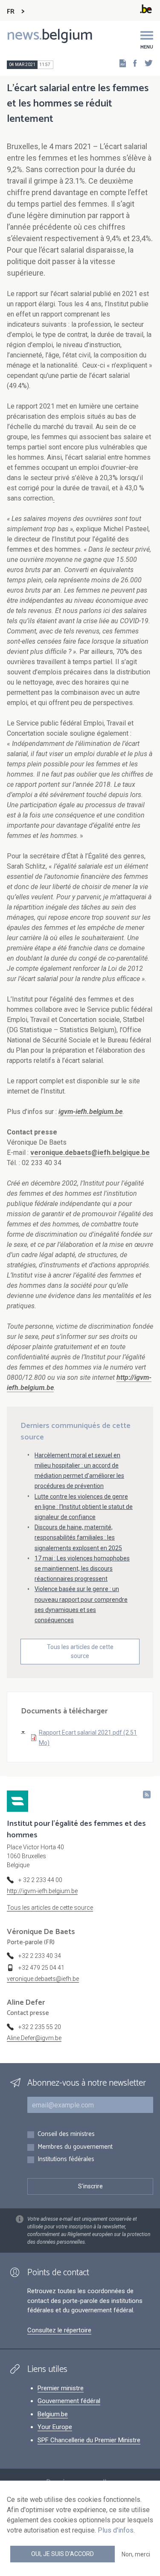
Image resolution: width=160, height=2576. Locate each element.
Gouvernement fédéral (69, 2401)
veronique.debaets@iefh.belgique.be (90, 1153)
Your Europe (55, 2427)
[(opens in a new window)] (132, 63)
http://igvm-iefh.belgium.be (42, 1891)
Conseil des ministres (66, 2134)
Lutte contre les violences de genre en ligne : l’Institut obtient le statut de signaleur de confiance (84, 1507)
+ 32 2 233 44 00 (40, 1880)
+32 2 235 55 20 (40, 2027)
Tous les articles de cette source (80, 1651)
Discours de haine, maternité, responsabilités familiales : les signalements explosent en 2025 (78, 1537)
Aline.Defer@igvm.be (34, 2038)
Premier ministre (61, 2388)
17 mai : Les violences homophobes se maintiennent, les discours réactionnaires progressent (82, 1569)
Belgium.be (53, 2414)
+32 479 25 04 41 (41, 1968)
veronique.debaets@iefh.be (43, 1979)
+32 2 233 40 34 (40, 1956)
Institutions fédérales (66, 2160)
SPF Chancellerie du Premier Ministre (89, 2440)
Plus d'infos (116, 2530)
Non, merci (136, 2554)
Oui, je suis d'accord (63, 2554)
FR (11, 12)
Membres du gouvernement (75, 2147)
